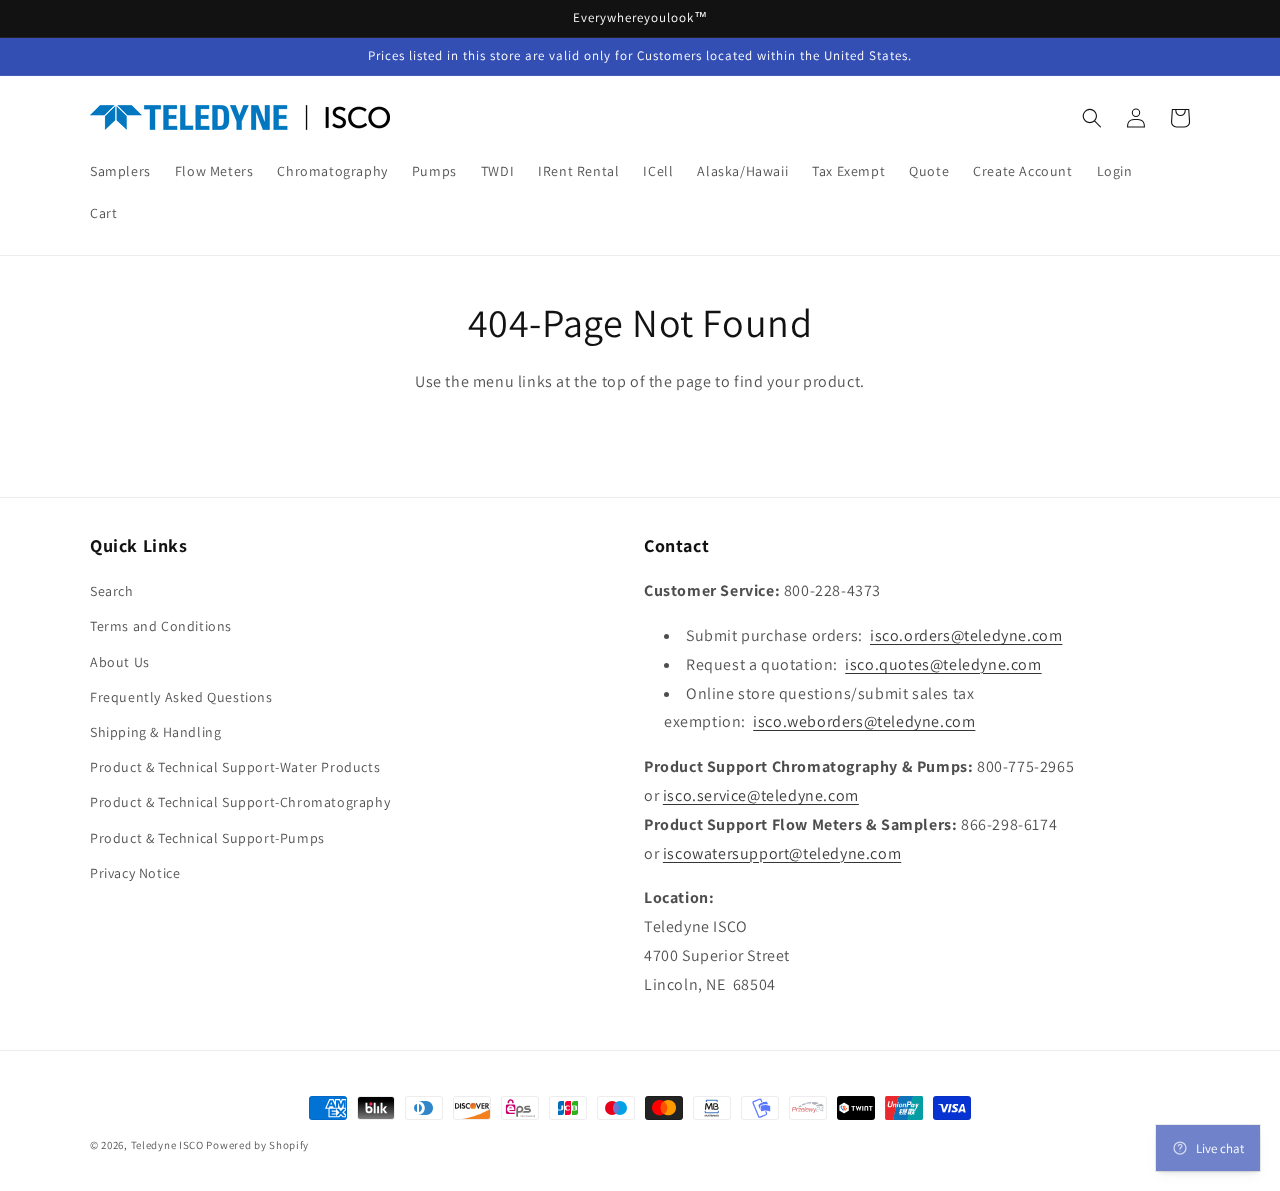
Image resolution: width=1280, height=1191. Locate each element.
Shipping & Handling (155, 732)
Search (112, 591)
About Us (120, 662)
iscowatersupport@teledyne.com (782, 853)
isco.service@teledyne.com (761, 795)
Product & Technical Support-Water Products (235, 767)
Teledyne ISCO (167, 1145)
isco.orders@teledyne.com (966, 635)
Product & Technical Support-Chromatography (240, 802)
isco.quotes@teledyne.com (943, 664)
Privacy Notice (135, 873)
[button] (1092, 118)
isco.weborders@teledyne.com (864, 721)
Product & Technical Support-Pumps (207, 838)
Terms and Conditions (161, 626)
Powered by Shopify (257, 1145)
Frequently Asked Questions (181, 697)
